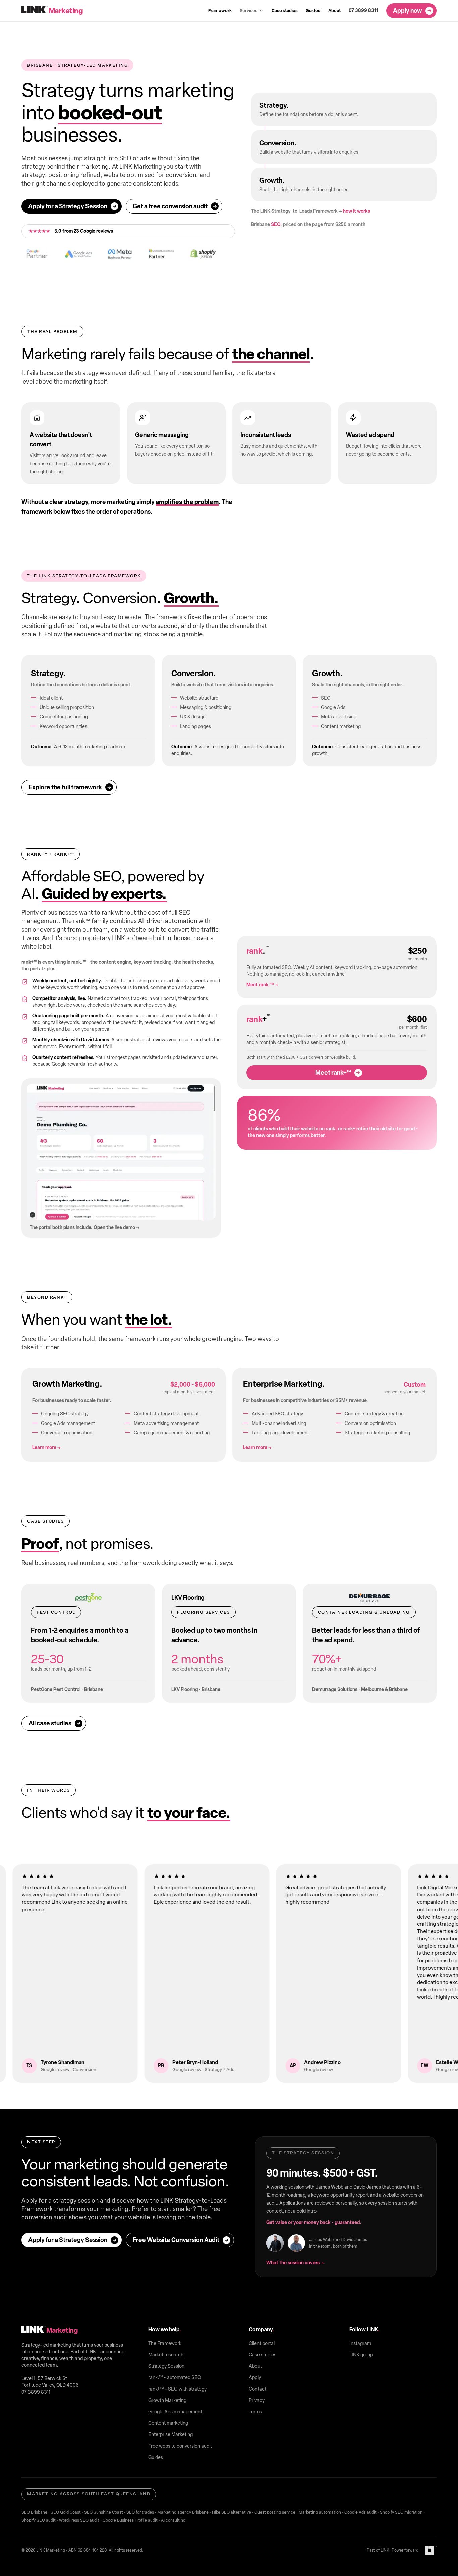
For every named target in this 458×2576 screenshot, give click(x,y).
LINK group (361, 2355)
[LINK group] (431, 2551)
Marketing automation (320, 2512)
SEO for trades (140, 2512)
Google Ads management (175, 2412)
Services (249, 11)
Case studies (285, 11)
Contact (257, 2389)
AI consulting (173, 2520)
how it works (357, 211)
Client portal (262, 2343)
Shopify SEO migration (401, 2512)
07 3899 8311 (363, 11)
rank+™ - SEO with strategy (177, 2389)
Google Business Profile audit (130, 2520)
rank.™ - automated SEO (175, 2378)
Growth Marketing (167, 2400)
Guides (313, 11)
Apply (255, 2378)
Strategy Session (166, 2366)
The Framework (165, 2343)
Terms (255, 2412)
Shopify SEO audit (39, 2520)
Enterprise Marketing (170, 2435)
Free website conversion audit (180, 2446)
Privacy (257, 2400)
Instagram (360, 2343)
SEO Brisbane (34, 2512)
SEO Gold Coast (66, 2512)
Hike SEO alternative (232, 2512)
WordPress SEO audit (79, 2520)
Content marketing (168, 2423)
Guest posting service (275, 2512)
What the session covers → (295, 2263)
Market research (166, 2355)
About (334, 11)
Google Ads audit (360, 2512)
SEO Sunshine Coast (104, 2512)
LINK (385, 2550)
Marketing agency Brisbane (183, 2512)
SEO (276, 225)
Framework (220, 11)
